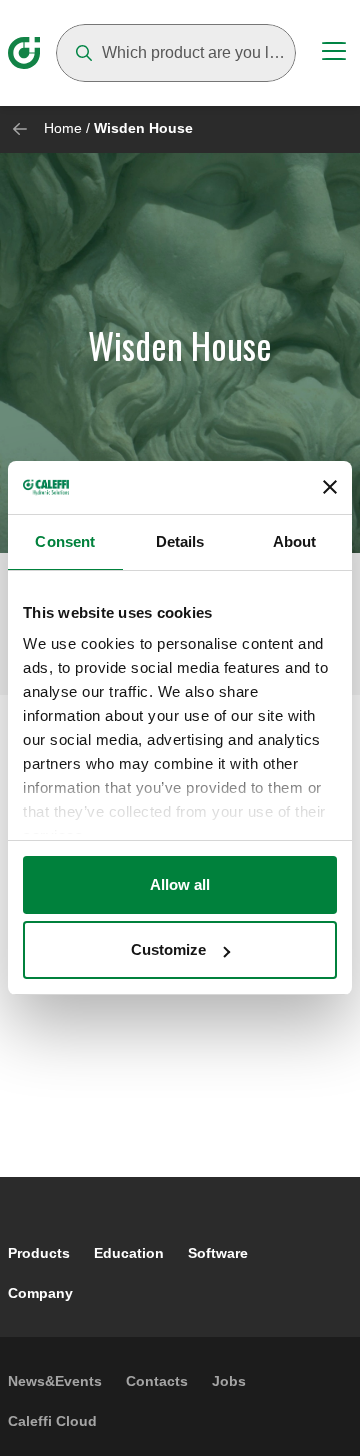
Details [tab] (180, 541)
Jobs (229, 1381)
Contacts (157, 1381)
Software (218, 1253)
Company (40, 1293)
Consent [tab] (65, 541)
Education (129, 1253)
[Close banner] (330, 487)
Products (39, 1253)
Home (63, 128)
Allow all (180, 884)
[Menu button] (334, 54)
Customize (168, 949)
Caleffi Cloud (52, 1421)
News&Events (55, 1381)
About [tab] (295, 541)
